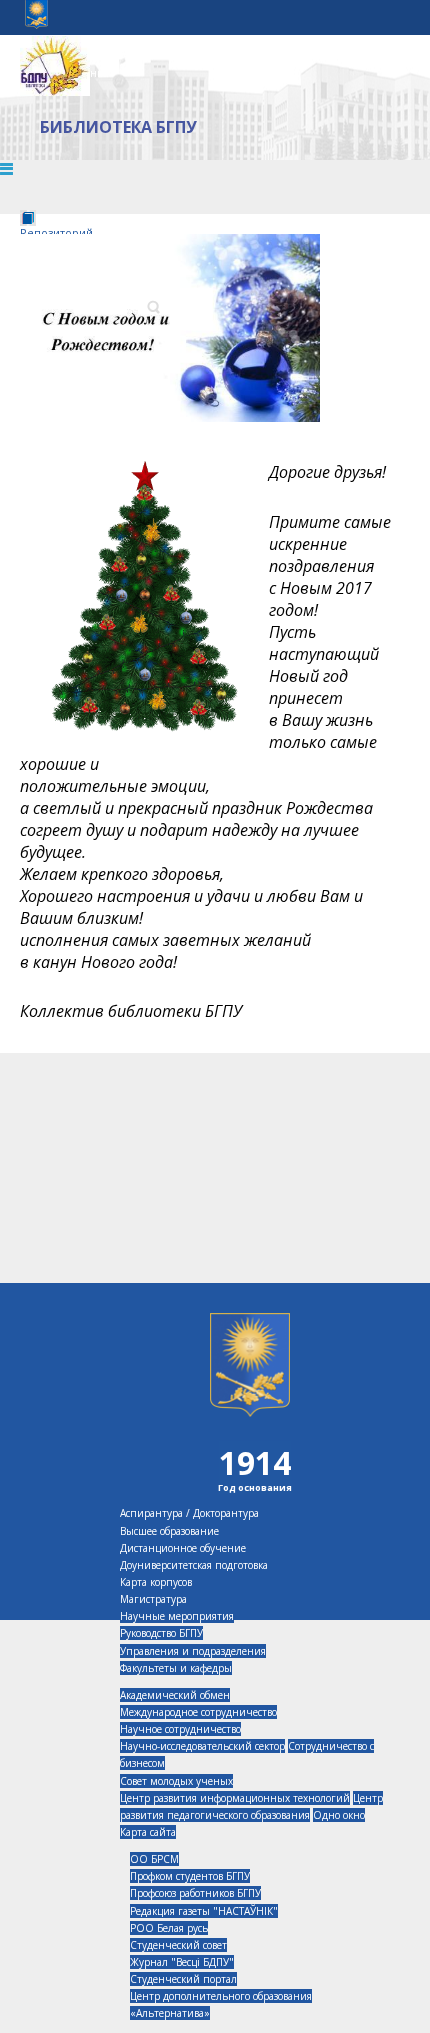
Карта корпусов (156, 1582)
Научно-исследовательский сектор (202, 1746)
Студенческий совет (178, 1945)
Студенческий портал (183, 1979)
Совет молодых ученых (176, 1781)
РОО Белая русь (169, 1928)
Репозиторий (56, 232)
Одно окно (339, 1815)
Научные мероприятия (177, 1616)
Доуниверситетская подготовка (194, 1565)
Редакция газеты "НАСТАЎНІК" (204, 1911)
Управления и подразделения (193, 1651)
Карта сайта (148, 1832)
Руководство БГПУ (161, 1633)
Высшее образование (169, 1531)
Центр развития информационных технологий (235, 1798)
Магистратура (153, 1599)
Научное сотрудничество (180, 1729)
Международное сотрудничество (198, 1712)
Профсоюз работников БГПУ (195, 1893)
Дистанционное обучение (183, 1548)
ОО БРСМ (154, 1859)
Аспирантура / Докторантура (189, 1513)
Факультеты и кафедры (176, 1668)
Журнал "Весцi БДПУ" (182, 1962)
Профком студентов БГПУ (190, 1876)
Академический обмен (175, 1695)
